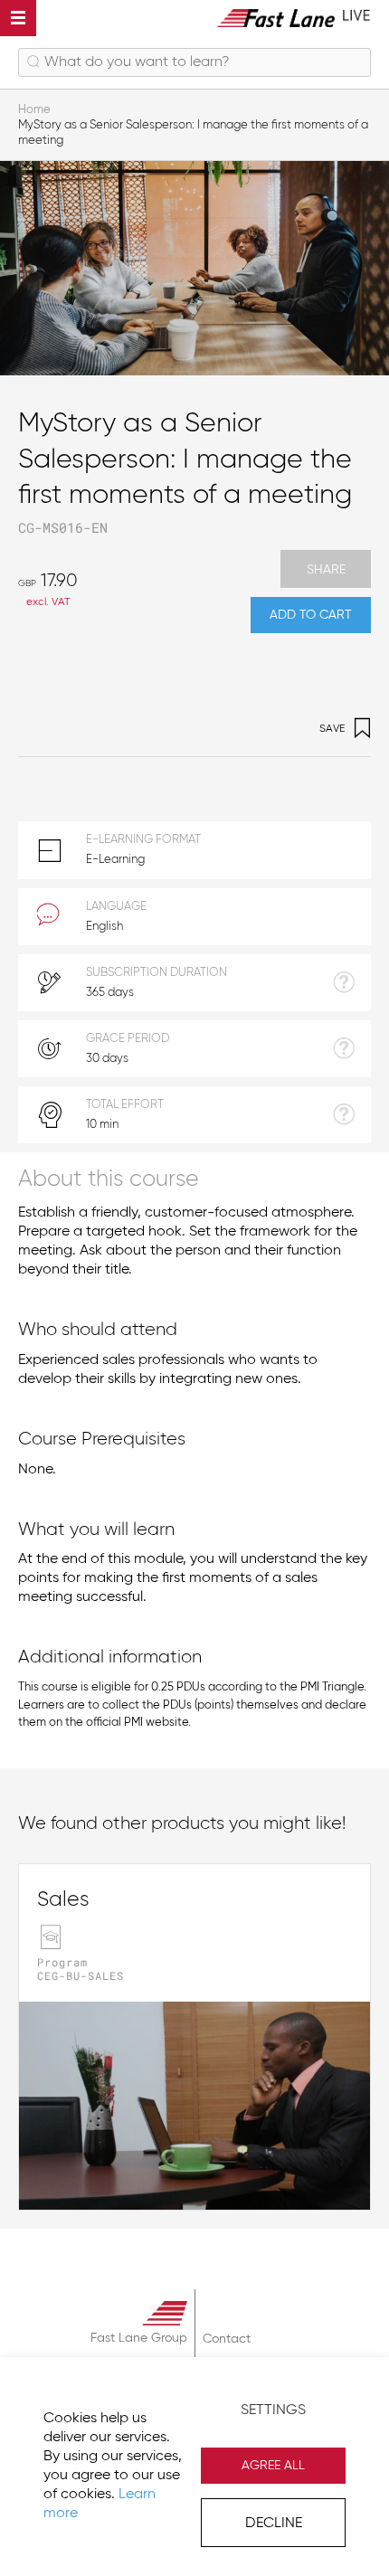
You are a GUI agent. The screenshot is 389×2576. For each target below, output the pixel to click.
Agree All (273, 2466)
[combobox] (194, 62)
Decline (274, 2524)
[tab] (194, 1178)
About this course (109, 1180)
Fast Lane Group (139, 2338)
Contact (227, 2339)
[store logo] (294, 18)
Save (332, 729)
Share (326, 570)
